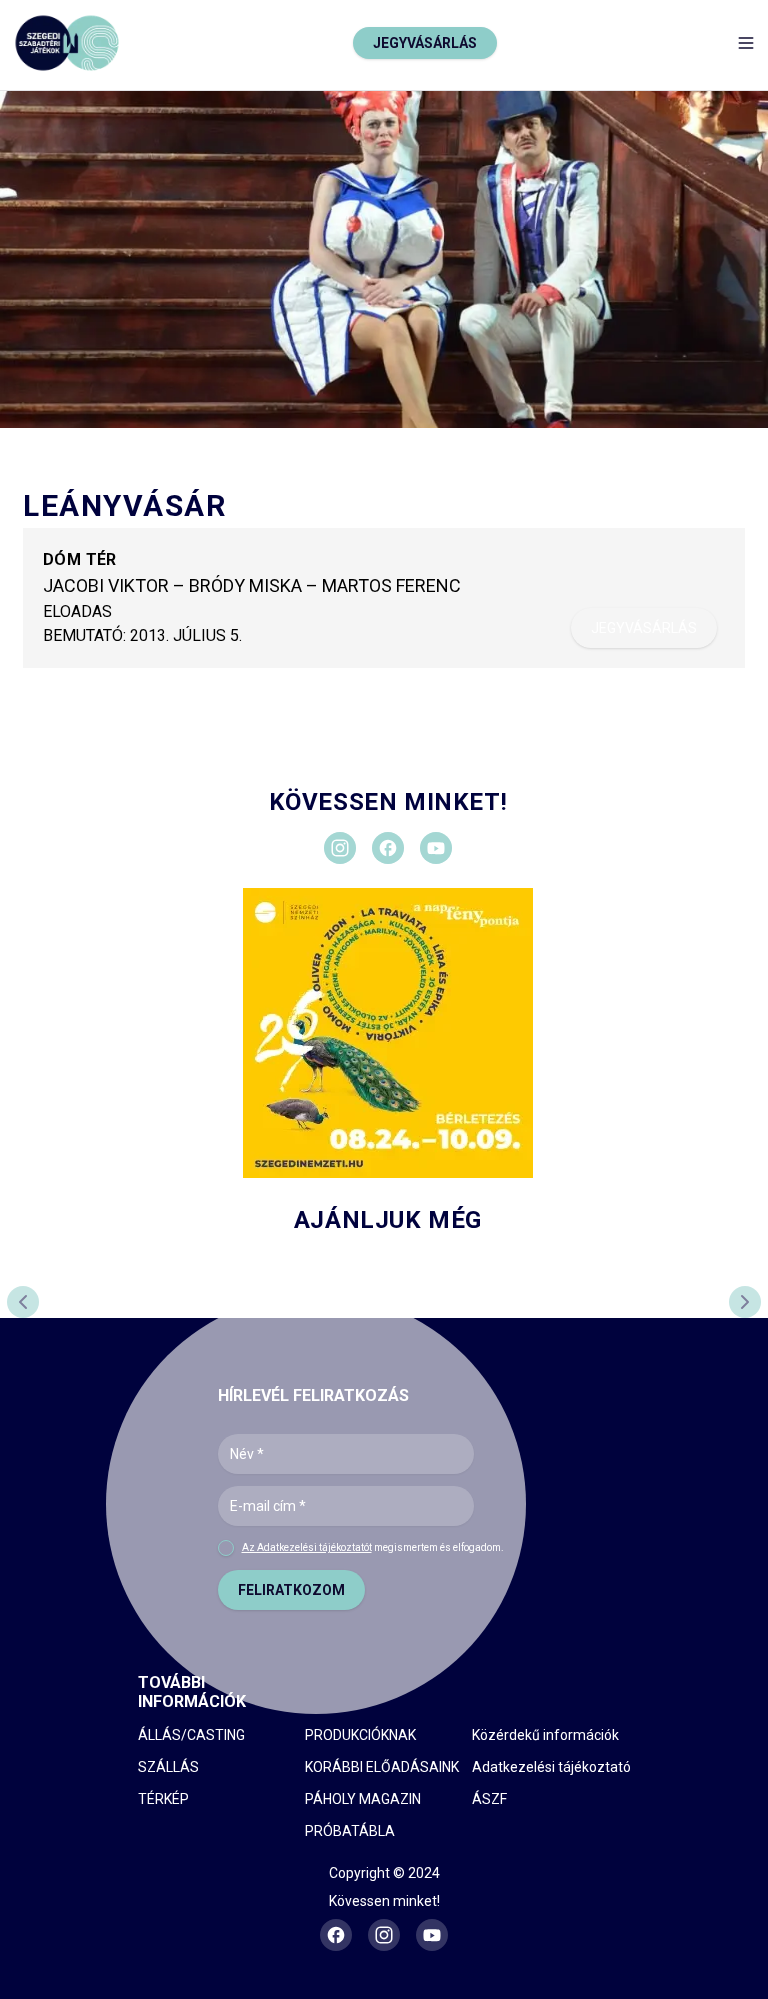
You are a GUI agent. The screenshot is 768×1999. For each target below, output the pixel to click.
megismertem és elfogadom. (373, 1547)
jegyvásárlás (644, 628)
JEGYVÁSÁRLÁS (425, 43)
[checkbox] (226, 1548)
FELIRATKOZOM (291, 1590)
